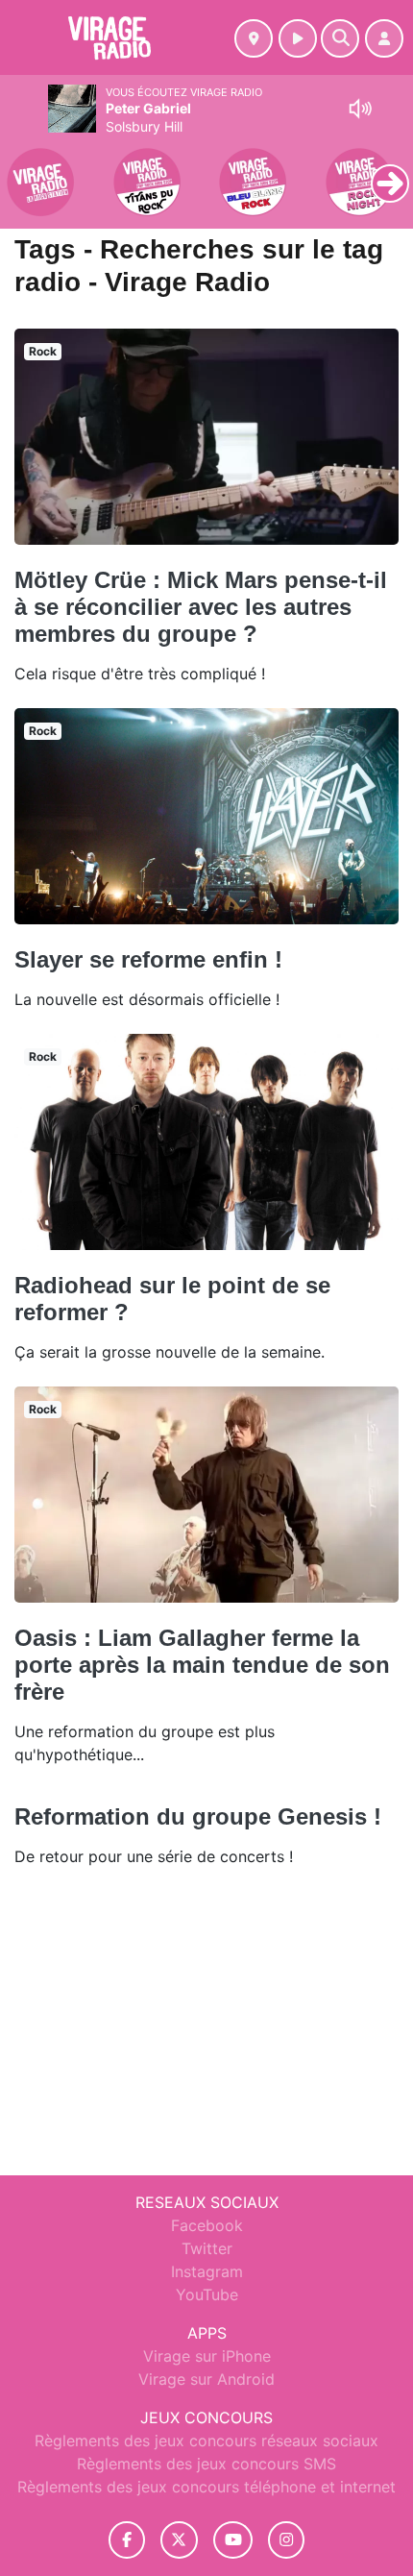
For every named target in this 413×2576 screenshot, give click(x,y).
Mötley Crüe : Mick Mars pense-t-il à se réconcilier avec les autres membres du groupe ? (201, 607)
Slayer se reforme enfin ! (148, 959)
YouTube (207, 2294)
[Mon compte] (384, 38)
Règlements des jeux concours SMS (206, 2464)
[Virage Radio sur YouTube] (233, 2540)
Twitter (207, 2248)
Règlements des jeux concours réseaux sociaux (206, 2441)
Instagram (207, 2271)
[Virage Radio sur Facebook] (127, 2540)
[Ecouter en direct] (298, 38)
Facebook (207, 2225)
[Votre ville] (254, 38)
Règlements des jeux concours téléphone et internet (206, 2487)
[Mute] (360, 109)
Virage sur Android (206, 2379)
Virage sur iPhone (207, 2356)
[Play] (25, 169)
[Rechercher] (340, 38)
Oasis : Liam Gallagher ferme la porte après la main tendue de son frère (202, 1665)
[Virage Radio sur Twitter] (179, 2540)
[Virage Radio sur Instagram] (286, 2540)
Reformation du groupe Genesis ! (198, 1816)
